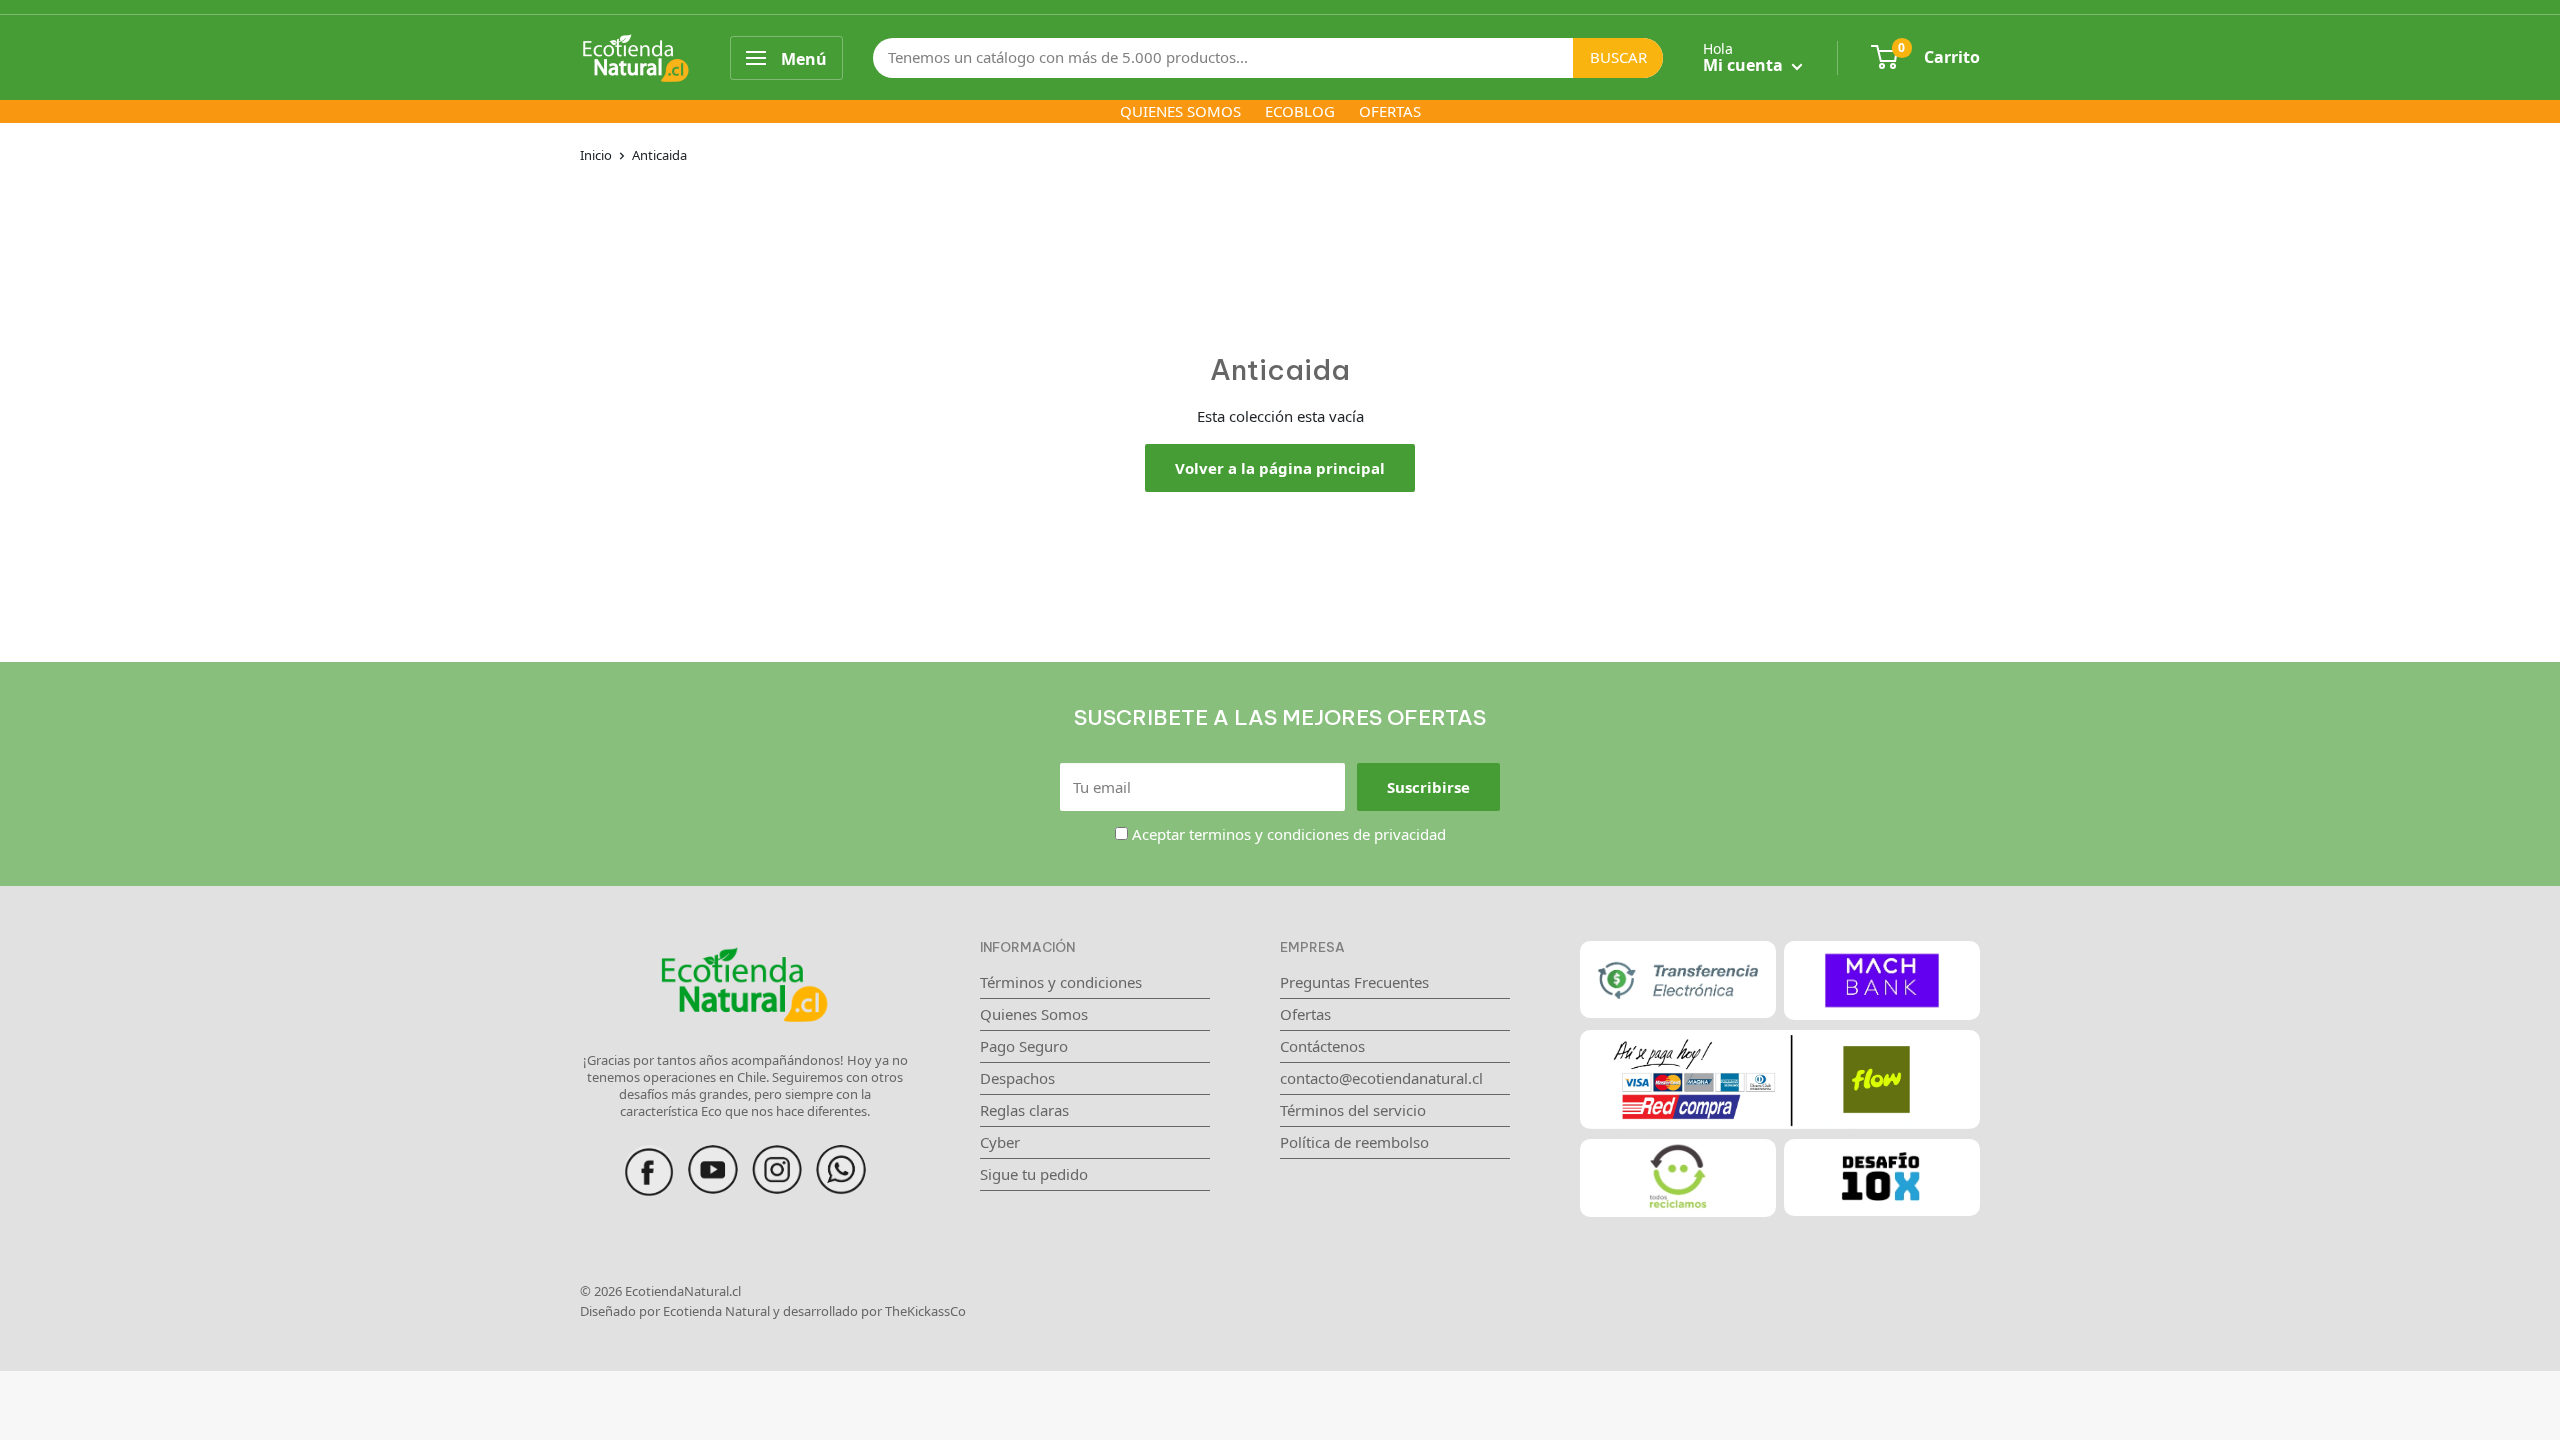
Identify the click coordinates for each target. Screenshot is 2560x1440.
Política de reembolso (1354, 1142)
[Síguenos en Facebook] (649, 1156)
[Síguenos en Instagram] (777, 1156)
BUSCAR (1618, 57)
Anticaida (659, 155)
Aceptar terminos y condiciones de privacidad (1289, 834)
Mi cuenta (1745, 65)
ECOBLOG (1300, 111)
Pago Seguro (1024, 1046)
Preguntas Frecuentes (1354, 982)
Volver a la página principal (1280, 468)
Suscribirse (1428, 787)
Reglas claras (1024, 1110)
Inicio (596, 155)
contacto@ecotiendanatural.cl (1381, 1078)
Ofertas (1305, 1014)
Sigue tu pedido (1034, 1174)
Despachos (1017, 1078)
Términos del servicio (1353, 1110)
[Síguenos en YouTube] (713, 1156)
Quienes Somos (1034, 1014)
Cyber (1000, 1142)
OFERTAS (1390, 111)
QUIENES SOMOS (1180, 111)
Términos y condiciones (1061, 982)
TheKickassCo (925, 1311)
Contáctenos (1322, 1046)
